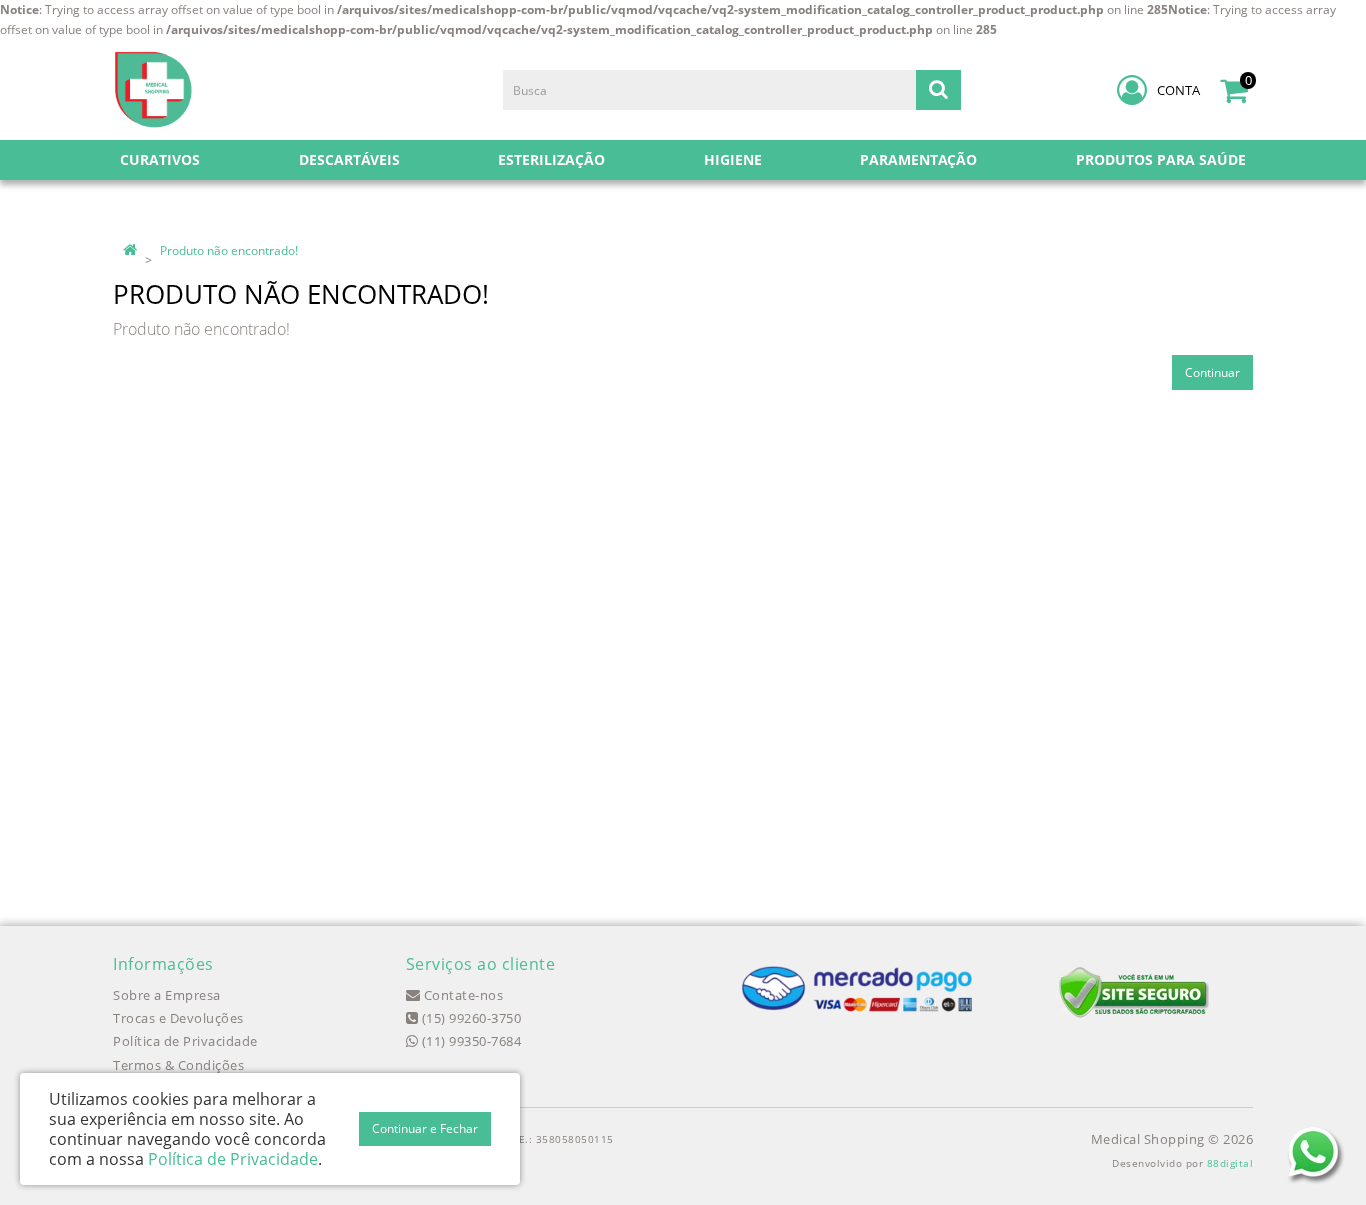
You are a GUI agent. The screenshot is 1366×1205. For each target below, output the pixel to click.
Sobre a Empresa (167, 995)
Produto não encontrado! (229, 250)
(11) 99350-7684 (469, 1041)
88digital (1230, 1163)
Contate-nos (461, 995)
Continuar (1212, 372)
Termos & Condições (178, 1065)
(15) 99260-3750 (469, 1018)
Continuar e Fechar (425, 1128)
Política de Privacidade (185, 1041)
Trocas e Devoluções (178, 1018)
